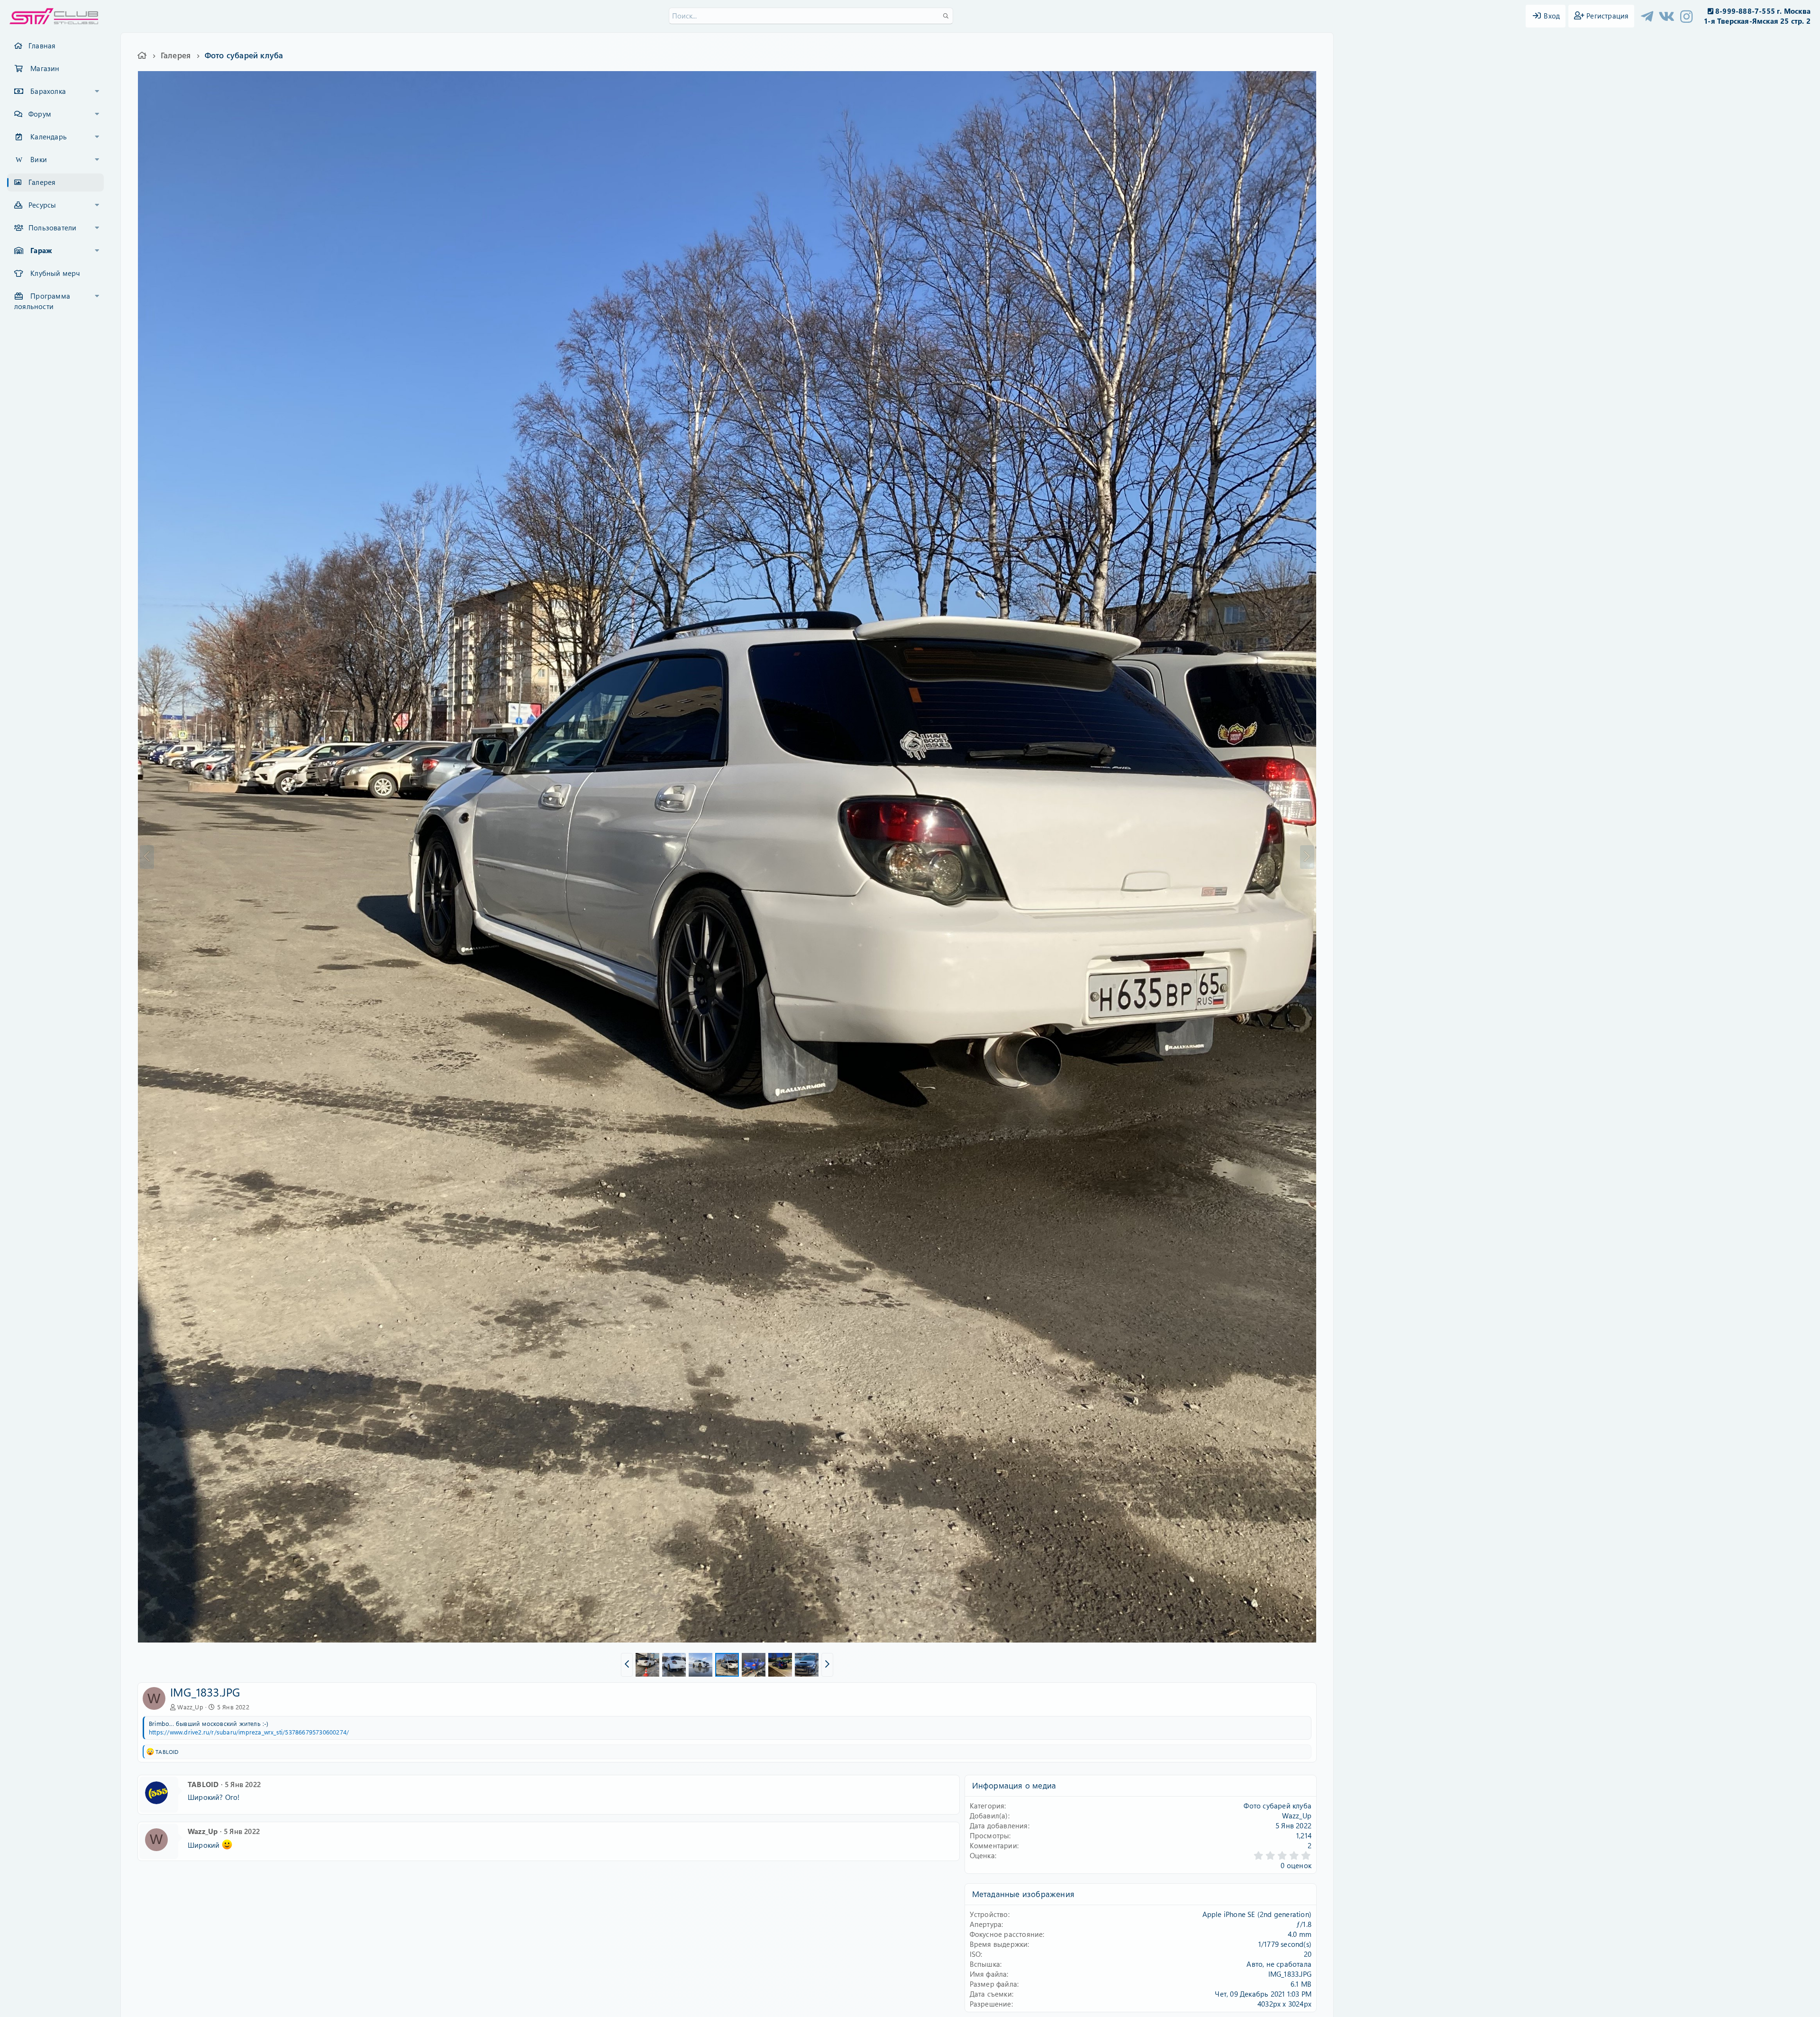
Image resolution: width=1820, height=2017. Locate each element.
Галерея (42, 182)
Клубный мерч (55, 273)
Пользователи (52, 228)
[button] (97, 91)
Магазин (45, 68)
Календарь (49, 137)
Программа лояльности (42, 301)
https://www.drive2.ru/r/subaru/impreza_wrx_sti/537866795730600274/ (249, 1732)
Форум (40, 114)
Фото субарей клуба (1278, 1806)
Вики (39, 159)
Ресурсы (42, 205)
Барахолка (48, 91)
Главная (42, 46)
